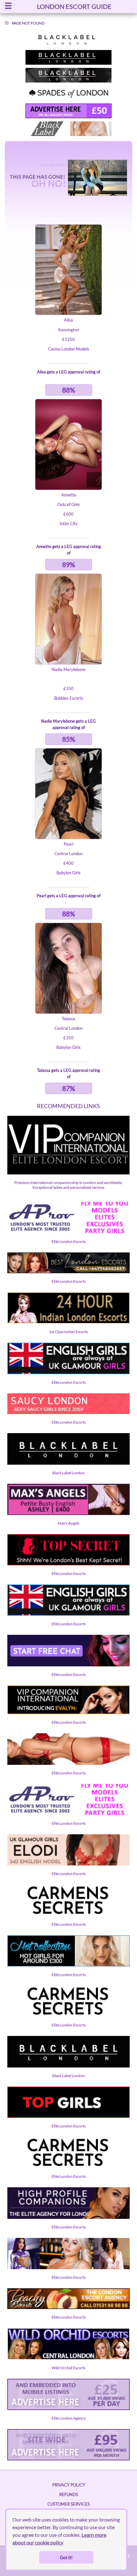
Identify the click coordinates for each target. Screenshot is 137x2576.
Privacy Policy (69, 2485)
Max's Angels (68, 1523)
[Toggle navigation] (8, 7)
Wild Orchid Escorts (68, 2368)
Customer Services (69, 2504)
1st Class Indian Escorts (68, 1332)
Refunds (69, 2494)
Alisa (68, 320)
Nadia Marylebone (68, 669)
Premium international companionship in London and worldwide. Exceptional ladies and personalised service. (68, 1185)
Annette (69, 495)
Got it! (66, 2557)
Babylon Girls (68, 873)
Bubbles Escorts (69, 698)
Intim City (69, 523)
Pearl (68, 844)
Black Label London (68, 1473)
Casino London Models (69, 349)
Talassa (68, 1019)
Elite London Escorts (69, 1241)
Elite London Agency (69, 2418)
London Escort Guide (74, 6)
